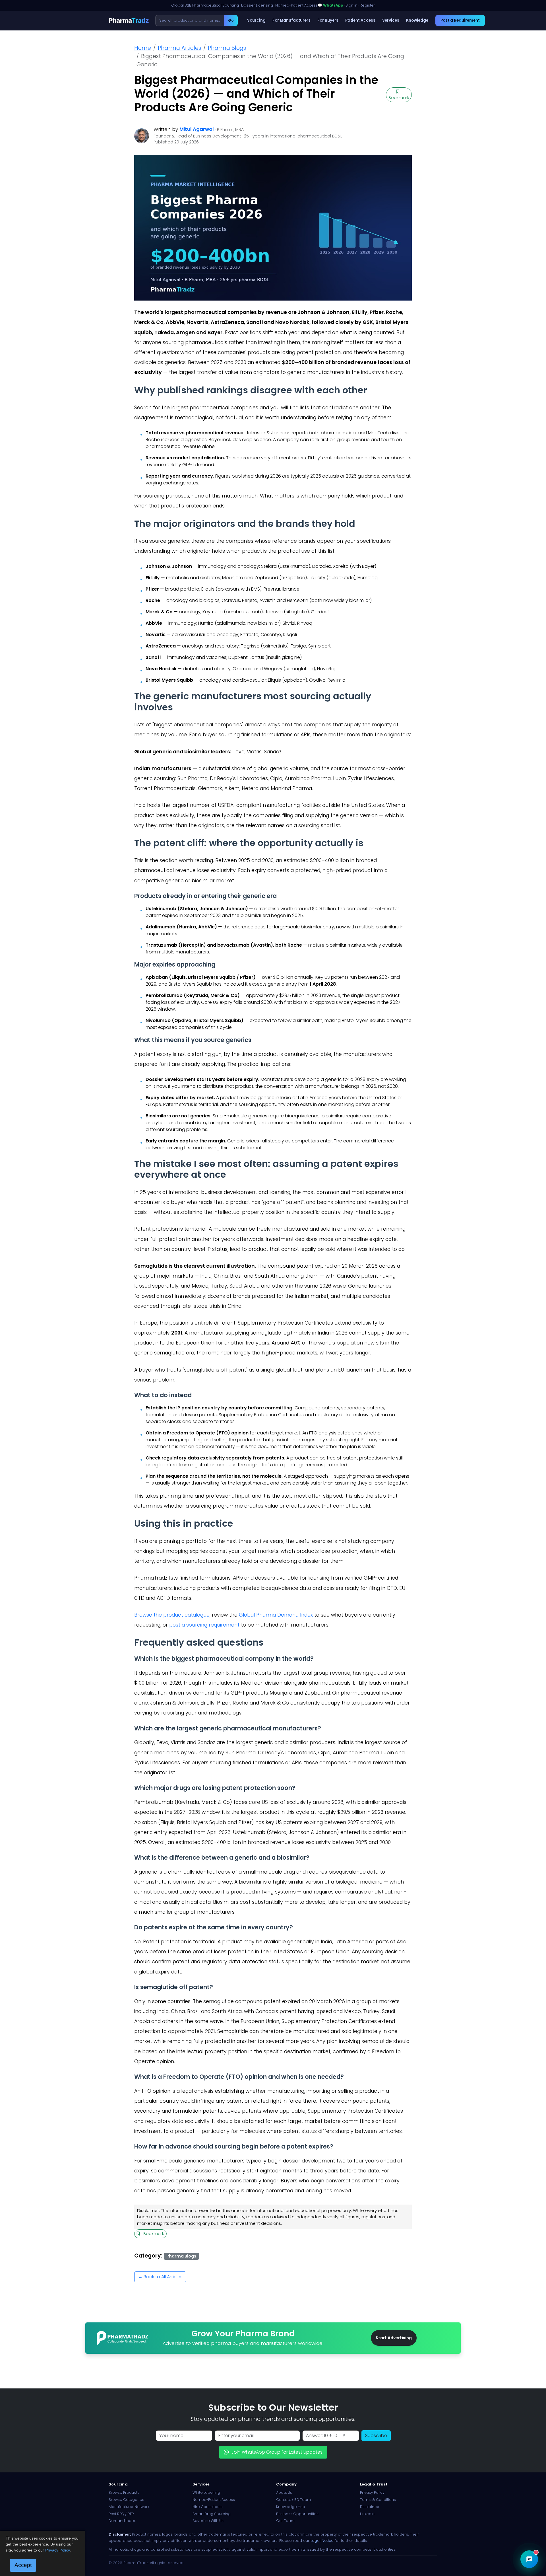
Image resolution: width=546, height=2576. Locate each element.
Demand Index (122, 2521)
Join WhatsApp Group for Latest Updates (277, 2452)
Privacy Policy (372, 2492)
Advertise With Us (208, 2521)
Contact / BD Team (293, 2500)
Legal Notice (322, 2541)
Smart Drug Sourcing (212, 2514)
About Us (284, 2492)
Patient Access (360, 20)
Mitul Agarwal (197, 129)
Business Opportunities (297, 2514)
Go (231, 20)
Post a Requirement (460, 20)
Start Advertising (394, 2338)
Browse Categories (126, 2500)
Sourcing (256, 20)
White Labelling (206, 2492)
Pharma (129, 20)
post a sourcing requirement (204, 1625)
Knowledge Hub (291, 2507)
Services (391, 20)
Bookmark (399, 98)
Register (367, 5)
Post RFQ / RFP (121, 2514)
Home (143, 48)
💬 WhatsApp (330, 5)
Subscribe (376, 2436)
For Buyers (328, 20)
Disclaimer (370, 2507)
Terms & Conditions (378, 2500)
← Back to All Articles (160, 2277)
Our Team (285, 2521)
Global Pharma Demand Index (276, 1615)
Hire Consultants (208, 2507)
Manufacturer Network (129, 2507)
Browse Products (124, 2492)
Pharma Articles (179, 48)
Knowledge (417, 20)
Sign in (351, 5)
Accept (23, 2565)
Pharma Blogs (227, 48)
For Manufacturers (291, 20)
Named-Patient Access (214, 2500)
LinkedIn (367, 2514)
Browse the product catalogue (172, 1615)
